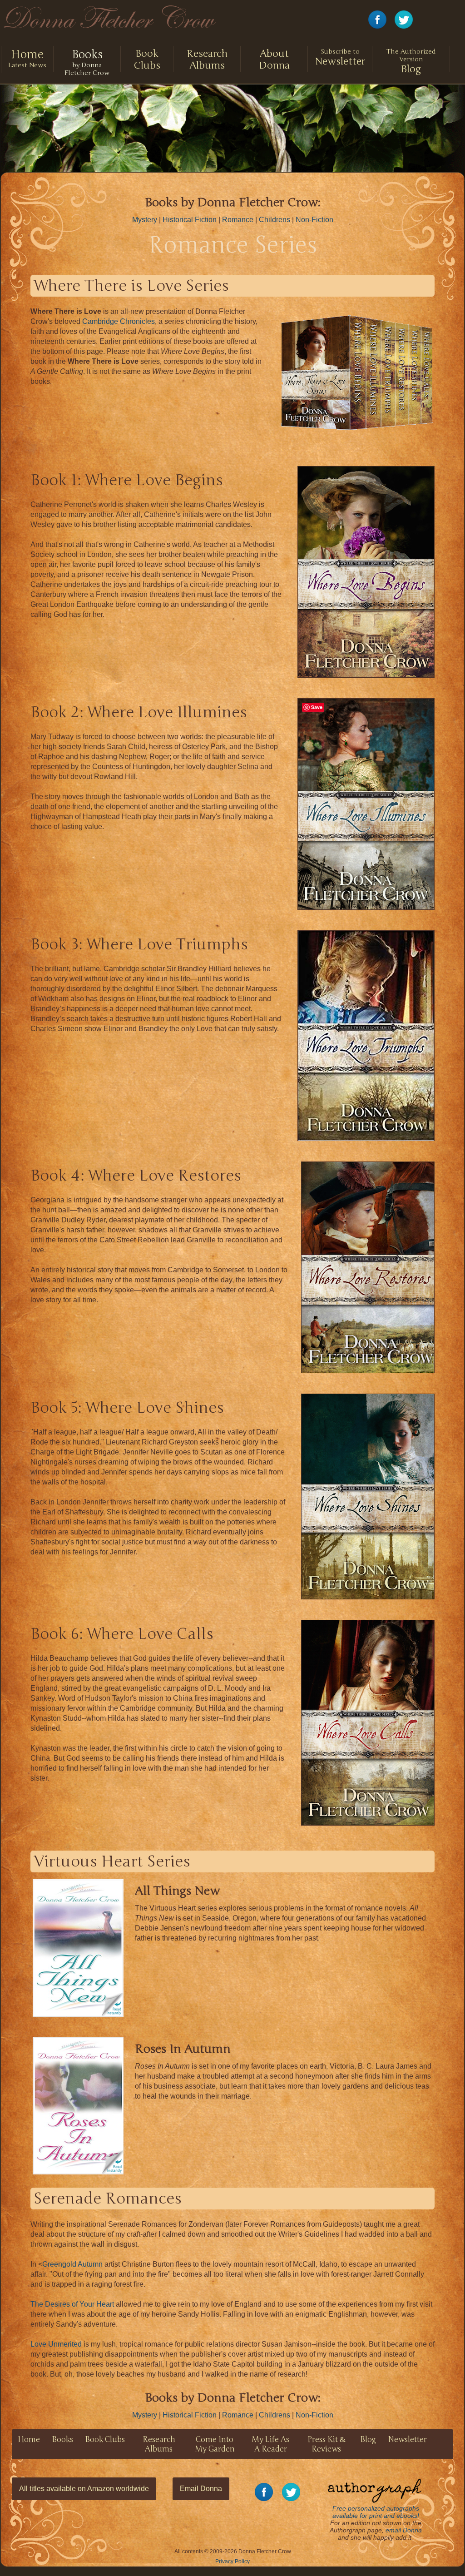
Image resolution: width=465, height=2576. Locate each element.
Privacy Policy (232, 2561)
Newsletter (340, 57)
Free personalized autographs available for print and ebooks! (376, 2512)
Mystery (145, 220)
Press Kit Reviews (326, 2444)
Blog (411, 61)
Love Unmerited (56, 2344)
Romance (238, 220)
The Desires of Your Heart (72, 2304)
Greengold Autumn (72, 2264)
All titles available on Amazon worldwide (84, 2489)
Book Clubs (147, 60)
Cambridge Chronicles (119, 321)
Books (62, 2440)
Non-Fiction (314, 220)
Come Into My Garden (215, 2444)
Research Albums (207, 60)
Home (29, 2440)
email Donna (404, 2530)
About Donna (274, 60)
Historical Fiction (190, 220)
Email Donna (201, 2489)
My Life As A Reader (270, 2444)
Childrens (275, 220)
